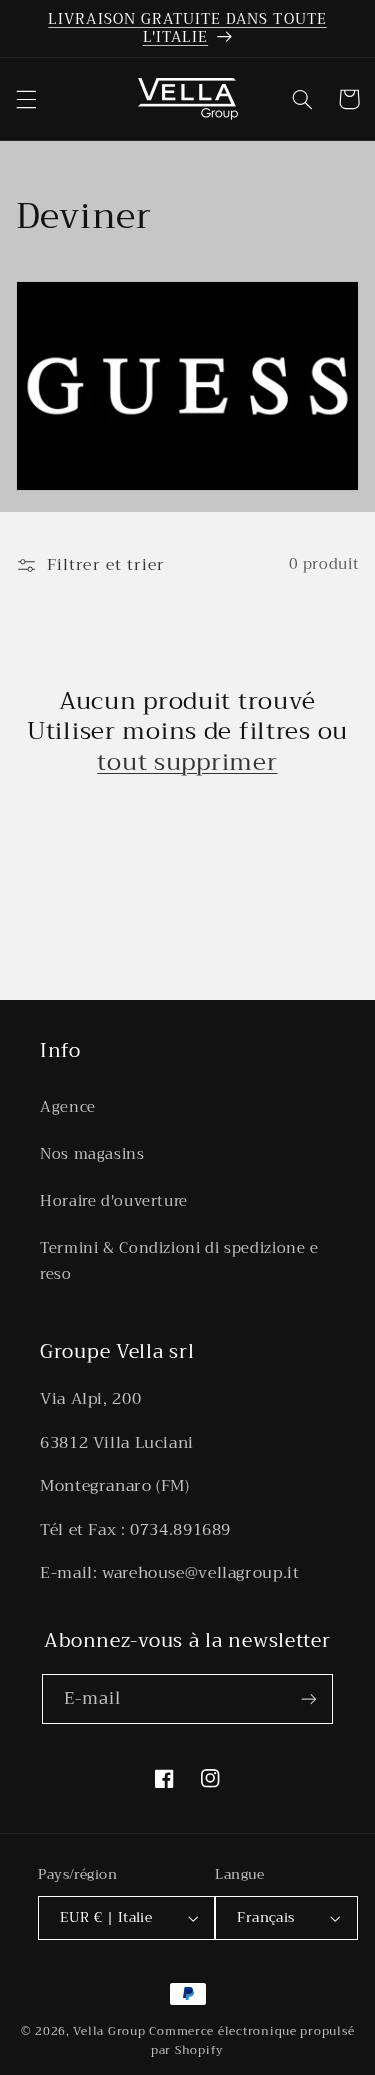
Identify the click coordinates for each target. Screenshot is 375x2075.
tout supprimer (187, 762)
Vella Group (109, 2031)
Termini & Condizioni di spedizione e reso (179, 1261)
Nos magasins (92, 1154)
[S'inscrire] (309, 1698)
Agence (68, 1107)
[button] (26, 99)
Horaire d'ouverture (114, 1201)
